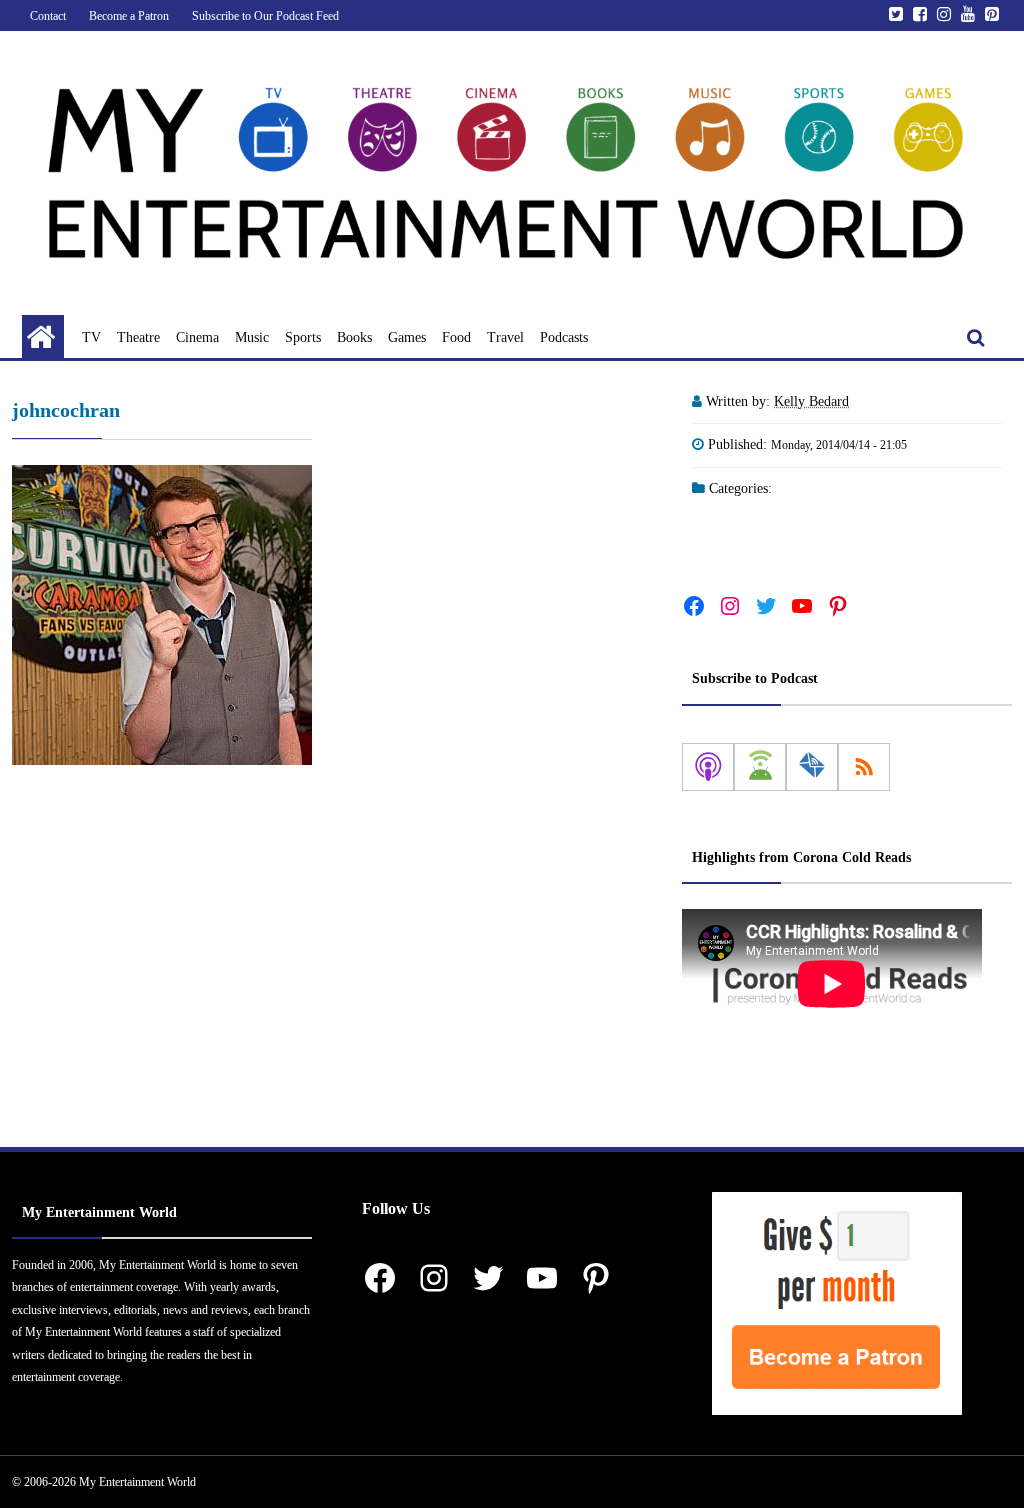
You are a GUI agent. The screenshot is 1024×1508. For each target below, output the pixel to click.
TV (91, 337)
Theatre (138, 337)
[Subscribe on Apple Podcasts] (708, 767)
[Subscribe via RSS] (864, 767)
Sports (303, 337)
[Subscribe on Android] (760, 767)
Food (456, 337)
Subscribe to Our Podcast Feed (265, 16)
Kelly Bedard (811, 401)
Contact (48, 16)
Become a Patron (129, 16)
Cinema (197, 337)
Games (407, 337)
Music (252, 337)
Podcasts (564, 337)
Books (354, 337)
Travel (505, 337)
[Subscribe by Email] (812, 767)
